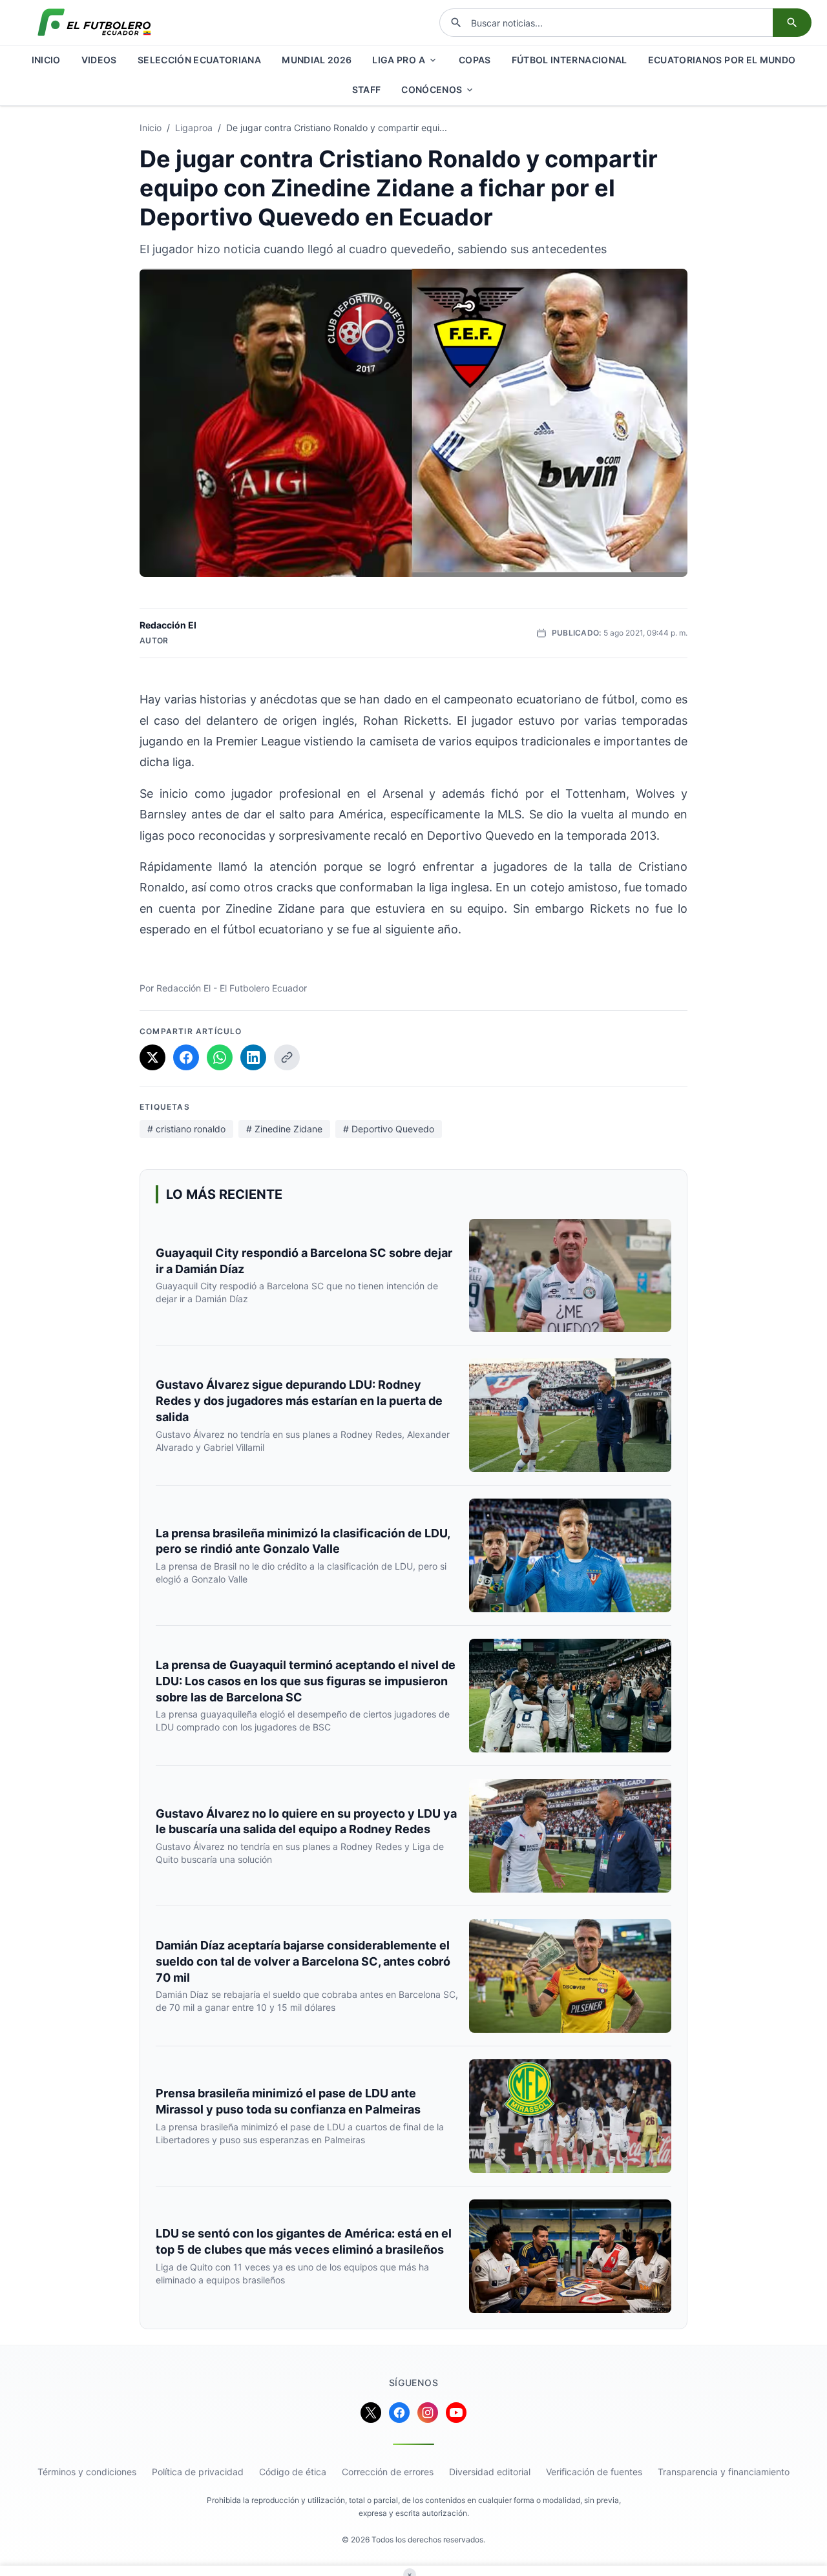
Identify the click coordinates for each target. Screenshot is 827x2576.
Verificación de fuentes (594, 2472)
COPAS (475, 60)
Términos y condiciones (87, 2472)
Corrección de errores (388, 2472)
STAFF (367, 89)
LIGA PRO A (399, 60)
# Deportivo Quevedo (389, 1129)
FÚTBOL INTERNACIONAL (570, 60)
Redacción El (168, 625)
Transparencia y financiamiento (724, 2472)
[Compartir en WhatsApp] (220, 1057)
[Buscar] (792, 23)
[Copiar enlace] (287, 1057)
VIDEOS (99, 60)
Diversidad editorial (490, 2472)
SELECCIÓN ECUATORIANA (199, 60)
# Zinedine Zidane (284, 1129)
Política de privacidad (198, 2472)
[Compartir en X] (152, 1057)
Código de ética (293, 2472)
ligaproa (194, 128)
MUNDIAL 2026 (317, 60)
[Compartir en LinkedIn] (253, 1057)
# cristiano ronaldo (186, 1129)
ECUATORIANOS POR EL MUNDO (722, 60)
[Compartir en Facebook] (186, 1057)
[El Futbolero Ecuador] (94, 23)
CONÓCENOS (432, 89)
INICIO (46, 60)
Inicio (151, 128)
